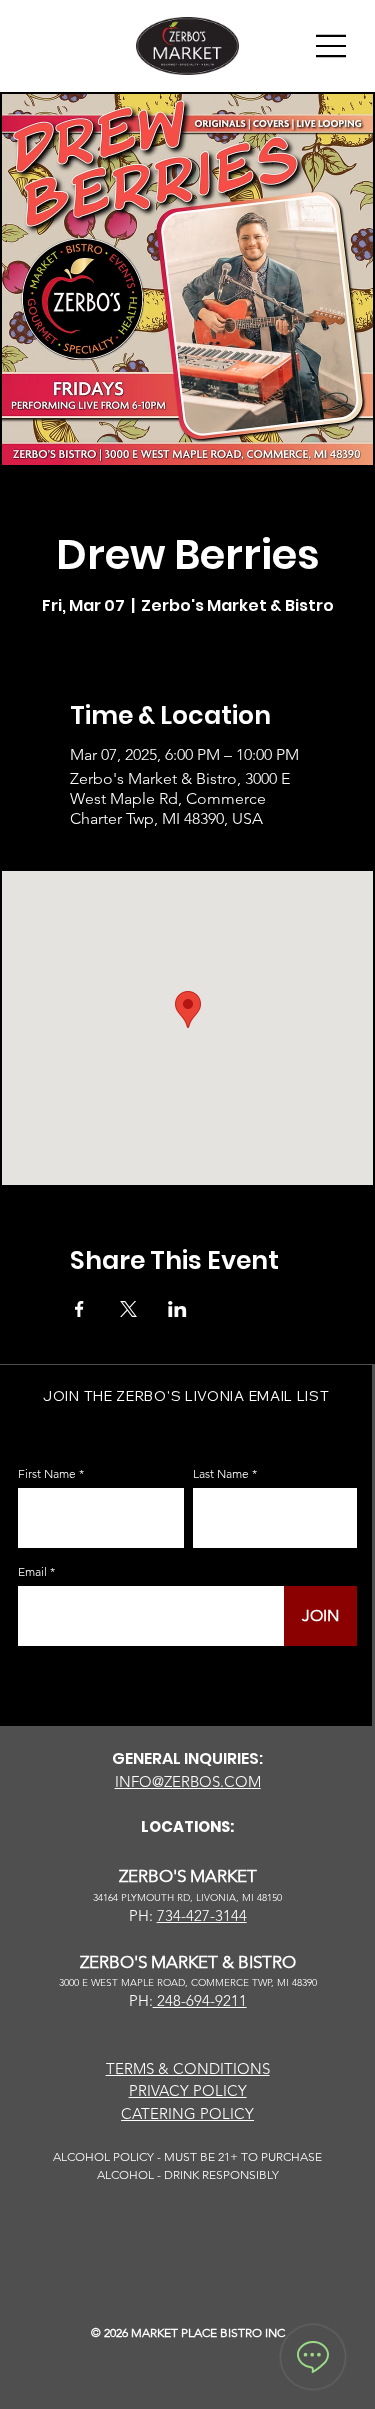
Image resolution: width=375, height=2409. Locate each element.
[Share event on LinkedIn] (177, 1309)
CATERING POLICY (187, 2113)
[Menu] (332, 46)
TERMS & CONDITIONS (188, 2068)
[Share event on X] (128, 1309)
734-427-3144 (202, 1915)
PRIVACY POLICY (188, 2090)
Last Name (221, 1474)
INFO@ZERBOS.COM (188, 1781)
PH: (141, 2000)
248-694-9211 (200, 2000)
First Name (47, 1474)
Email (32, 1572)
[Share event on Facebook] (79, 1309)
